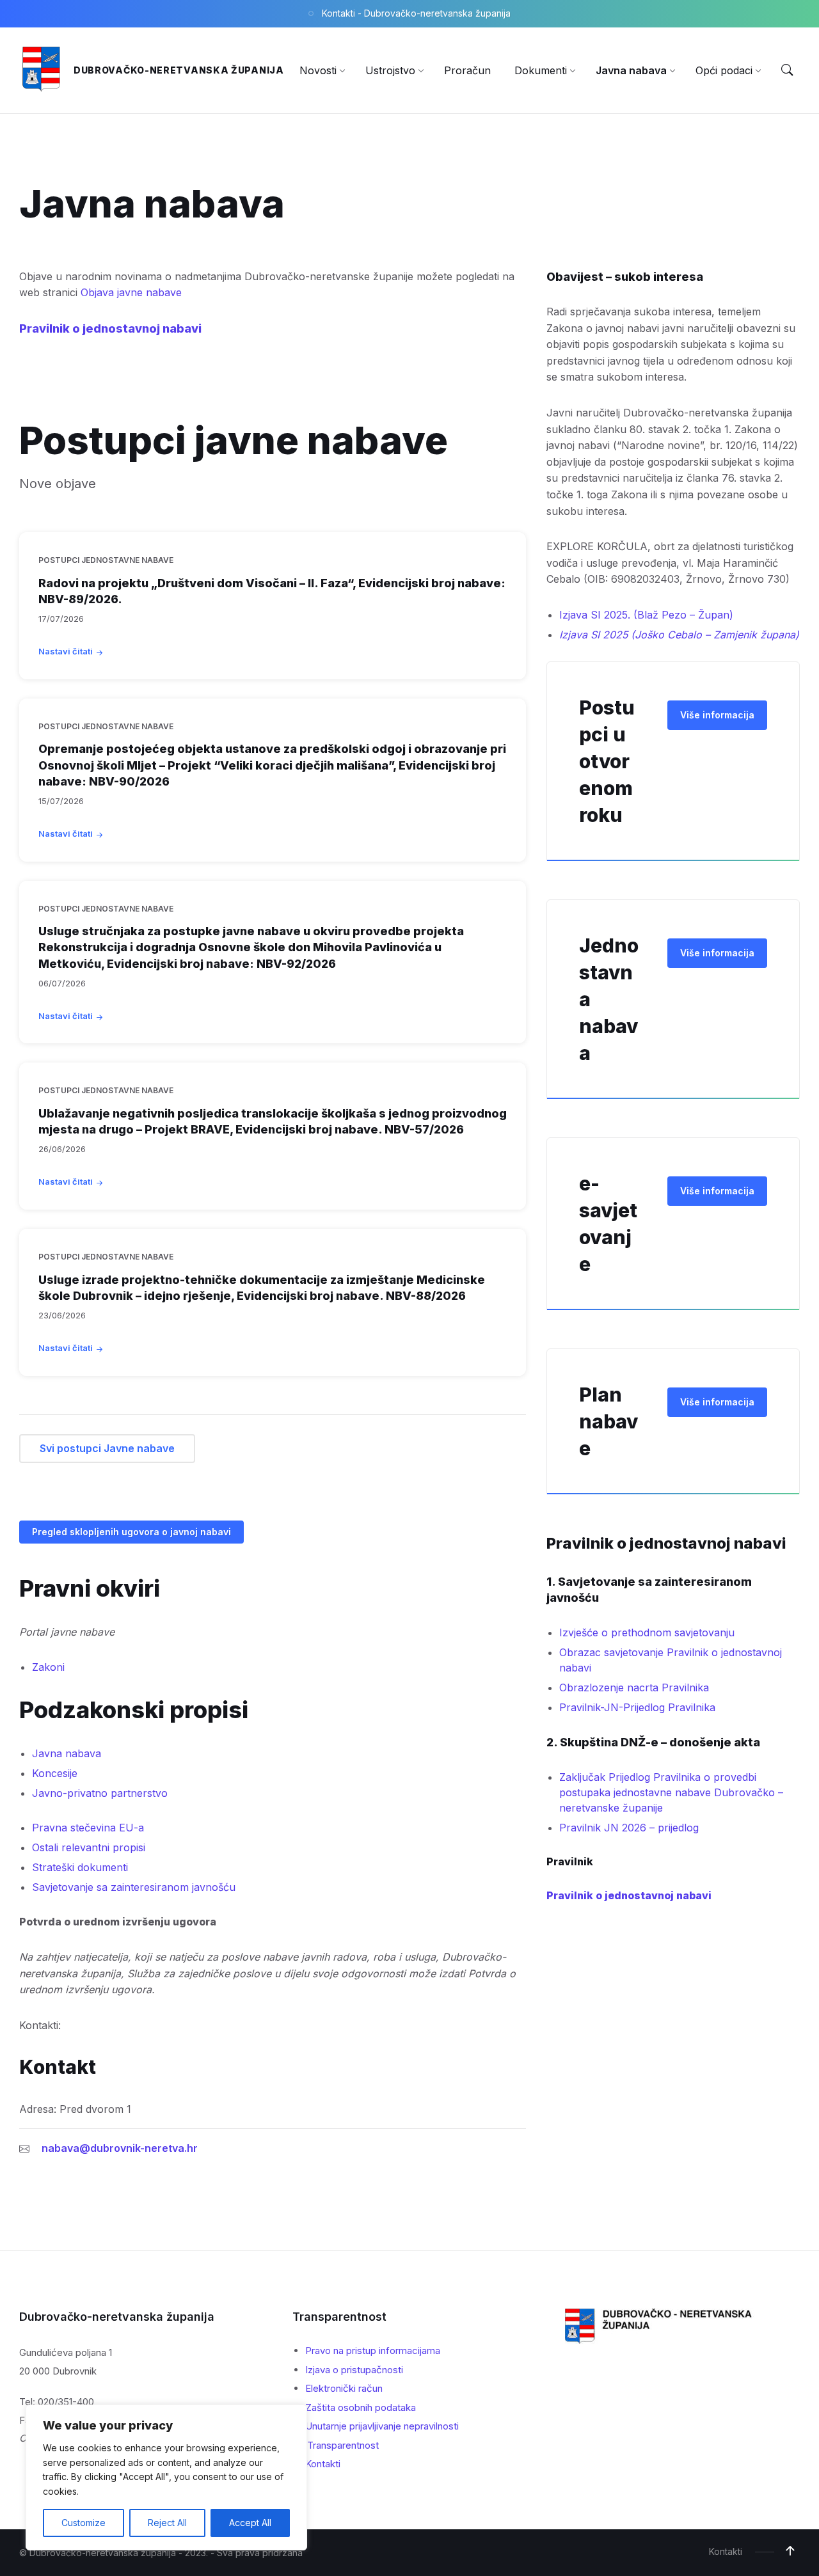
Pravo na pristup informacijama (373, 2351)
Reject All (167, 2523)
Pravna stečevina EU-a (88, 1828)
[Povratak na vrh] (790, 2551)
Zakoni (48, 1667)
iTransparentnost (342, 2445)
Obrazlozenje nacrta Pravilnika (634, 1687)
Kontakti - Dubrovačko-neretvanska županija (416, 13)
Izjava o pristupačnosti (354, 2370)
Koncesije (55, 1773)
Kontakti (323, 2464)
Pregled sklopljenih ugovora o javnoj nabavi (131, 1532)
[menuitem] (318, 70)
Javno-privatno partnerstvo (100, 1793)
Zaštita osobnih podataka (361, 2407)
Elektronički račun (344, 2388)
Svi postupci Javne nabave (107, 1448)
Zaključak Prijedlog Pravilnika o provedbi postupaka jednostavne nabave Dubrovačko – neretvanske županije (671, 1792)
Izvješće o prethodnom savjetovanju (647, 1632)
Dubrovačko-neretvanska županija (179, 70)
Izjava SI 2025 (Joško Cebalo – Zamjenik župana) (679, 635)
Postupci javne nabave (234, 440)
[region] (166, 2477)
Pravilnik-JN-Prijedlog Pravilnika (637, 1707)
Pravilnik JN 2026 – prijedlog (629, 1828)
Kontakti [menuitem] (726, 2551)
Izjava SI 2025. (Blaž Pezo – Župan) (646, 615)
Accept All (250, 2523)
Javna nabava (67, 1753)
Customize (83, 2523)
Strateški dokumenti (80, 1867)
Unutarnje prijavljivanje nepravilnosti (382, 2426)
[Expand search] (787, 70)
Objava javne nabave (131, 292)
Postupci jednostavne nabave (106, 560)
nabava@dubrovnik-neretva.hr (120, 2148)
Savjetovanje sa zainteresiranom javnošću (134, 1887)
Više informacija (717, 715)
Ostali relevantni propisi (89, 1847)
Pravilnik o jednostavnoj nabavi (110, 328)
